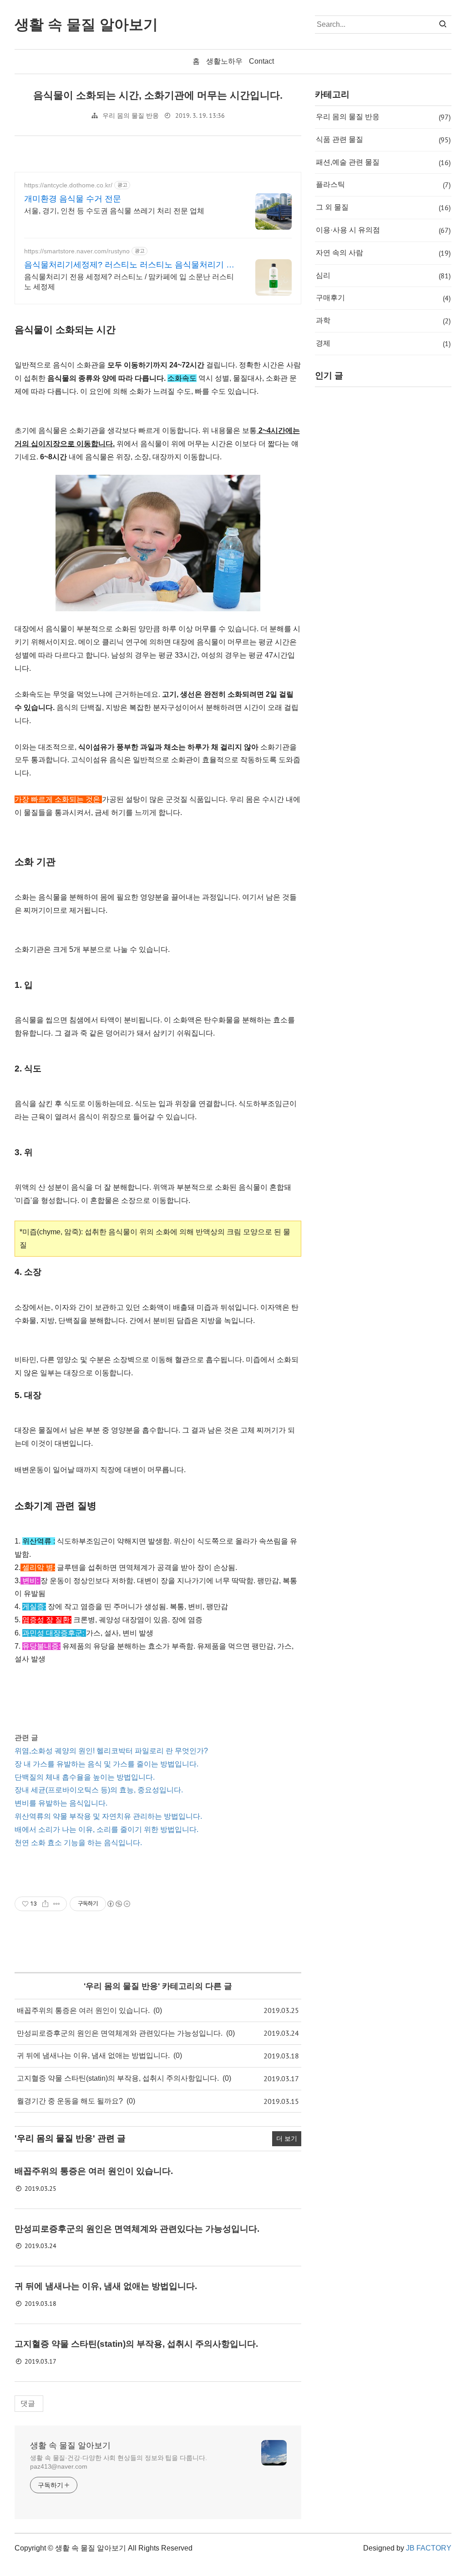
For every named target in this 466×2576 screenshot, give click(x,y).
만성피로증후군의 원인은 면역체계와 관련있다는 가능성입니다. (120, 2033)
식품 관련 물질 (383, 140)
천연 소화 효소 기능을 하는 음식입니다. (78, 1843)
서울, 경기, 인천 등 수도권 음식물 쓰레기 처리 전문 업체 (114, 211)
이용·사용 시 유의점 (383, 230)
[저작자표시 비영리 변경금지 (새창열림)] (118, 1904)
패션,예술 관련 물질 (383, 162)
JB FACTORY (429, 2548)
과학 (383, 321)
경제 (383, 343)
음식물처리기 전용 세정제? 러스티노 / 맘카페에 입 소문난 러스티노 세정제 (129, 282)
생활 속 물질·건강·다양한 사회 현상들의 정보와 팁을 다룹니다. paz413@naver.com (119, 2462)
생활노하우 (224, 61)
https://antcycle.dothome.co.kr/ (68, 185)
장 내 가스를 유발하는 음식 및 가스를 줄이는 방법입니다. (106, 1764)
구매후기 (383, 298)
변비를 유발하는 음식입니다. (61, 1803)
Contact (261, 61)
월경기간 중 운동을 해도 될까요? (70, 2101)
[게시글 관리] (57, 1904)
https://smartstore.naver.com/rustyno (77, 251)
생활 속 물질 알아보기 (70, 2445)
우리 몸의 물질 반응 (131, 116)
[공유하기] (45, 1904)
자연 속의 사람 (383, 253)
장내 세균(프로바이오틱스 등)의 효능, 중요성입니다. (99, 1790)
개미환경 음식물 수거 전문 (73, 199)
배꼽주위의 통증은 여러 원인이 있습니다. (83, 2010)
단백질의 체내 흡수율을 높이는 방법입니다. (85, 1777)
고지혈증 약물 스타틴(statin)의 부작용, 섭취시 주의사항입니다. (118, 2078)
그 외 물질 (383, 207)
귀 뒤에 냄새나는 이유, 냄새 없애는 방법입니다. (93, 2055)
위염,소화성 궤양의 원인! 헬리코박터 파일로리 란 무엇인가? (111, 1751)
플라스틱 (383, 185)
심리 (383, 276)
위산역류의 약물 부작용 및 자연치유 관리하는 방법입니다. (108, 1816)
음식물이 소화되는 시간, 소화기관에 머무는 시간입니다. (158, 95)
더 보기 (287, 2138)
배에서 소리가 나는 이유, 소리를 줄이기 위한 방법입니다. (106, 1829)
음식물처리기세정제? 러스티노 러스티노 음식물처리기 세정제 (129, 265)
